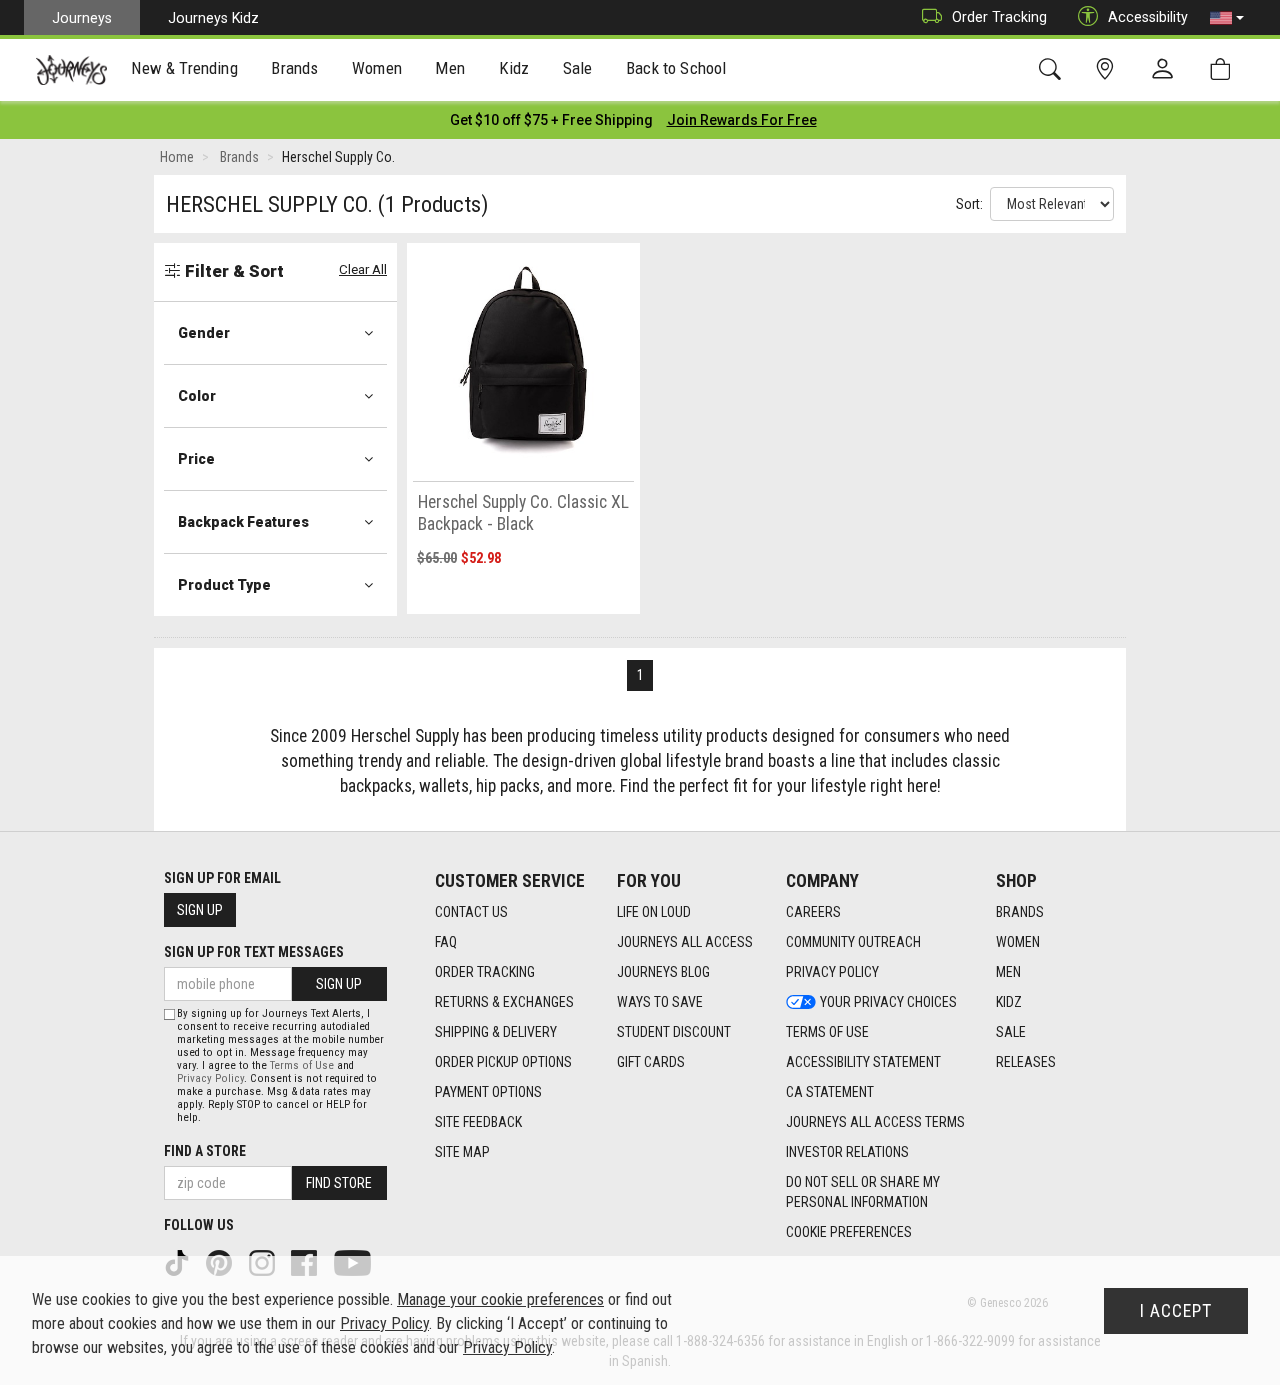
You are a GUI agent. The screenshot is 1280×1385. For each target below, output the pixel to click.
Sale (1011, 1032)
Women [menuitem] (377, 68)
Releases (1026, 1062)
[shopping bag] (1224, 69)
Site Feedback (478, 1122)
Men (1008, 972)
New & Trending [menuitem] (184, 68)
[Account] (1167, 70)
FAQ (446, 942)
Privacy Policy (832, 972)
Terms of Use (827, 1032)
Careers (813, 912)
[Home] (71, 70)
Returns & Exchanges (504, 1002)
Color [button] (197, 396)
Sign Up (200, 910)
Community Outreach (853, 942)
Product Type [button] (224, 585)
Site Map (462, 1152)
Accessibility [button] (1148, 17)
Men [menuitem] (450, 68)
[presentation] (185, 70)
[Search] (1053, 69)
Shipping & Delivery (496, 1032)
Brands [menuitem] (294, 68)
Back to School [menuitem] (676, 68)
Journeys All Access (685, 942)
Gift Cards (651, 1062)
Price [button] (196, 459)
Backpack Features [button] (243, 522)
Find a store (205, 1151)
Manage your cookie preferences (500, 1299)
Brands (1020, 912)
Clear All (363, 269)
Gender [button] (204, 333)
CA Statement (830, 1092)
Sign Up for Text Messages (254, 952)
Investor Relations (847, 1152)
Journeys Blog (663, 972)
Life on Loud (654, 912)
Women (1018, 942)
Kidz (1009, 1002)
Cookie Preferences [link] (849, 1232)
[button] (1227, 18)
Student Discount (674, 1032)
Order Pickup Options (503, 1062)
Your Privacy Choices (888, 1002)
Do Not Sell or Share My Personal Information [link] (863, 1192)
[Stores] (1108, 69)
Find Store (339, 1183)
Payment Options (488, 1092)
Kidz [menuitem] (514, 68)
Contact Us (471, 912)
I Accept (1176, 1311)
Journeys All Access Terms (875, 1122)
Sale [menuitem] (578, 68)
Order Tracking (999, 17)
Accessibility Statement (863, 1062)
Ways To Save (660, 1002)
